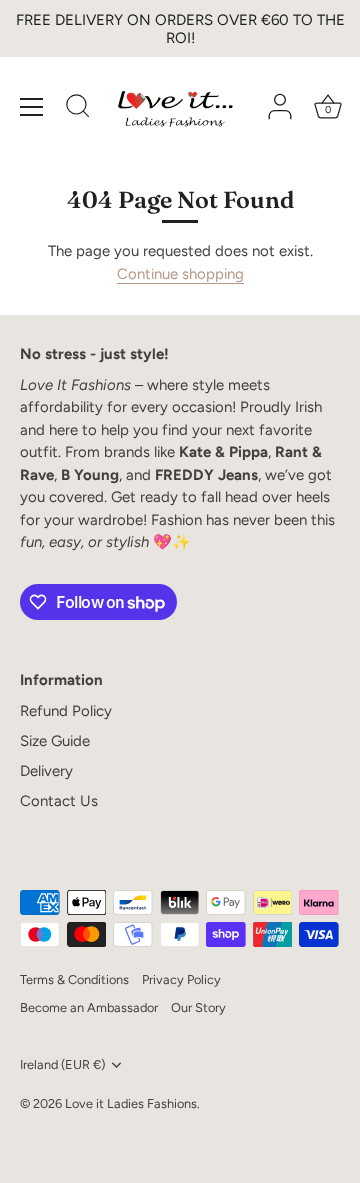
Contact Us (59, 801)
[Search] (78, 109)
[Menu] (32, 107)
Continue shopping (180, 274)
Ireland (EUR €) (62, 1064)
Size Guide (55, 741)
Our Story (198, 1007)
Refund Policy (66, 711)
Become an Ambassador (89, 1007)
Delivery (46, 771)
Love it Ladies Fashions (131, 1103)
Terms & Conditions (74, 979)
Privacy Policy (181, 979)
